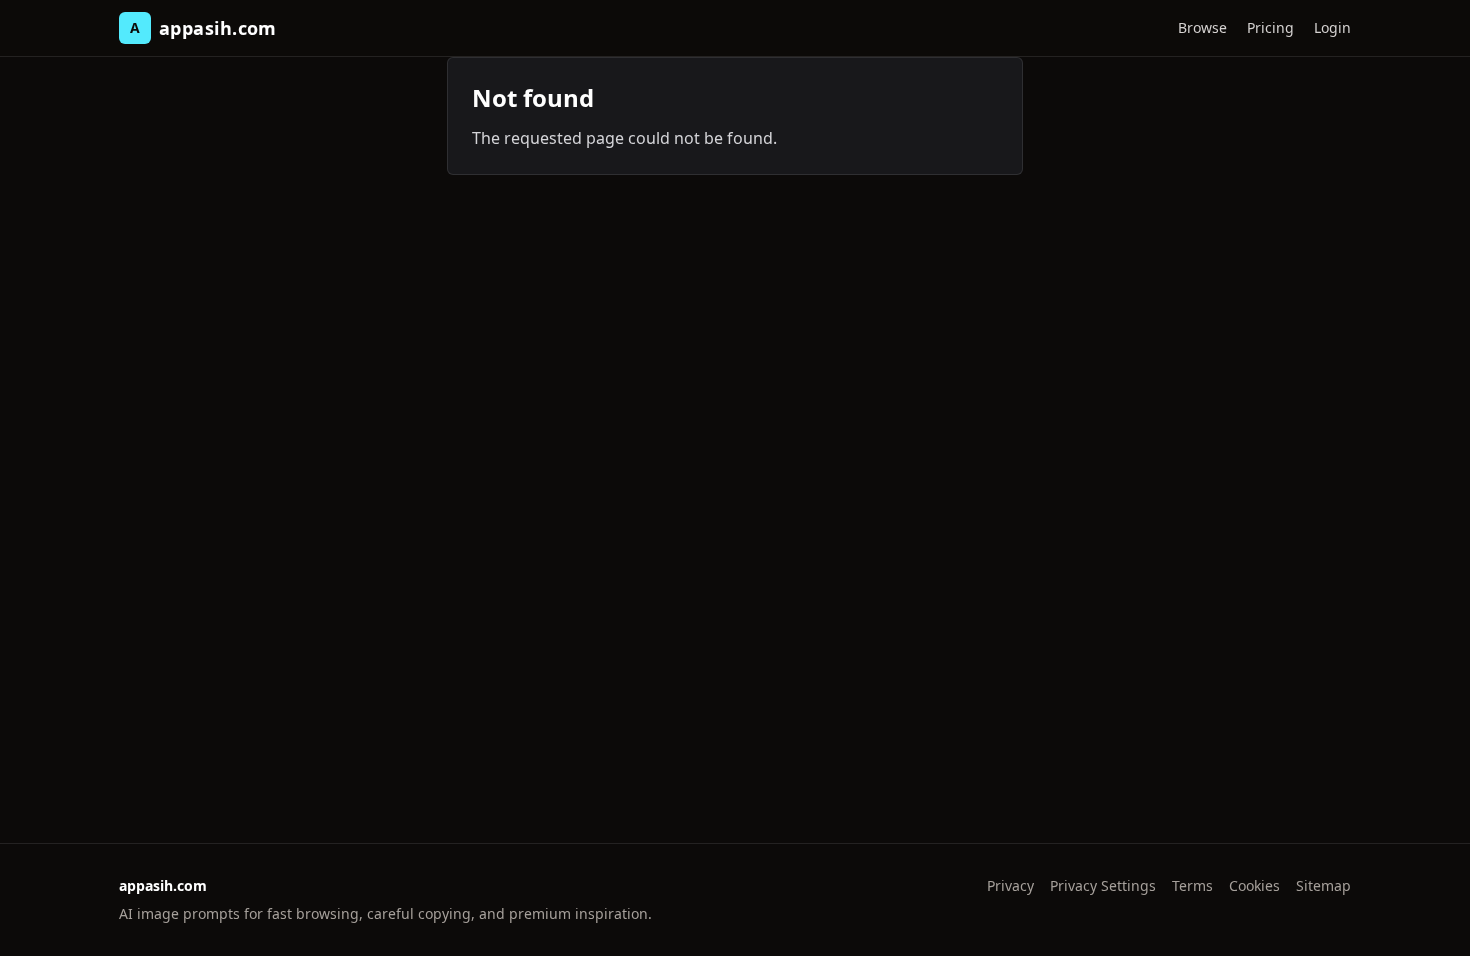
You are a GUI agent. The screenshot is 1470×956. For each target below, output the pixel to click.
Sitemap (1323, 885)
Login (1332, 27)
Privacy (1010, 885)
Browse (1202, 27)
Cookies (1254, 885)
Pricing (1270, 27)
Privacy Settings (1103, 885)
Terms (1192, 885)
